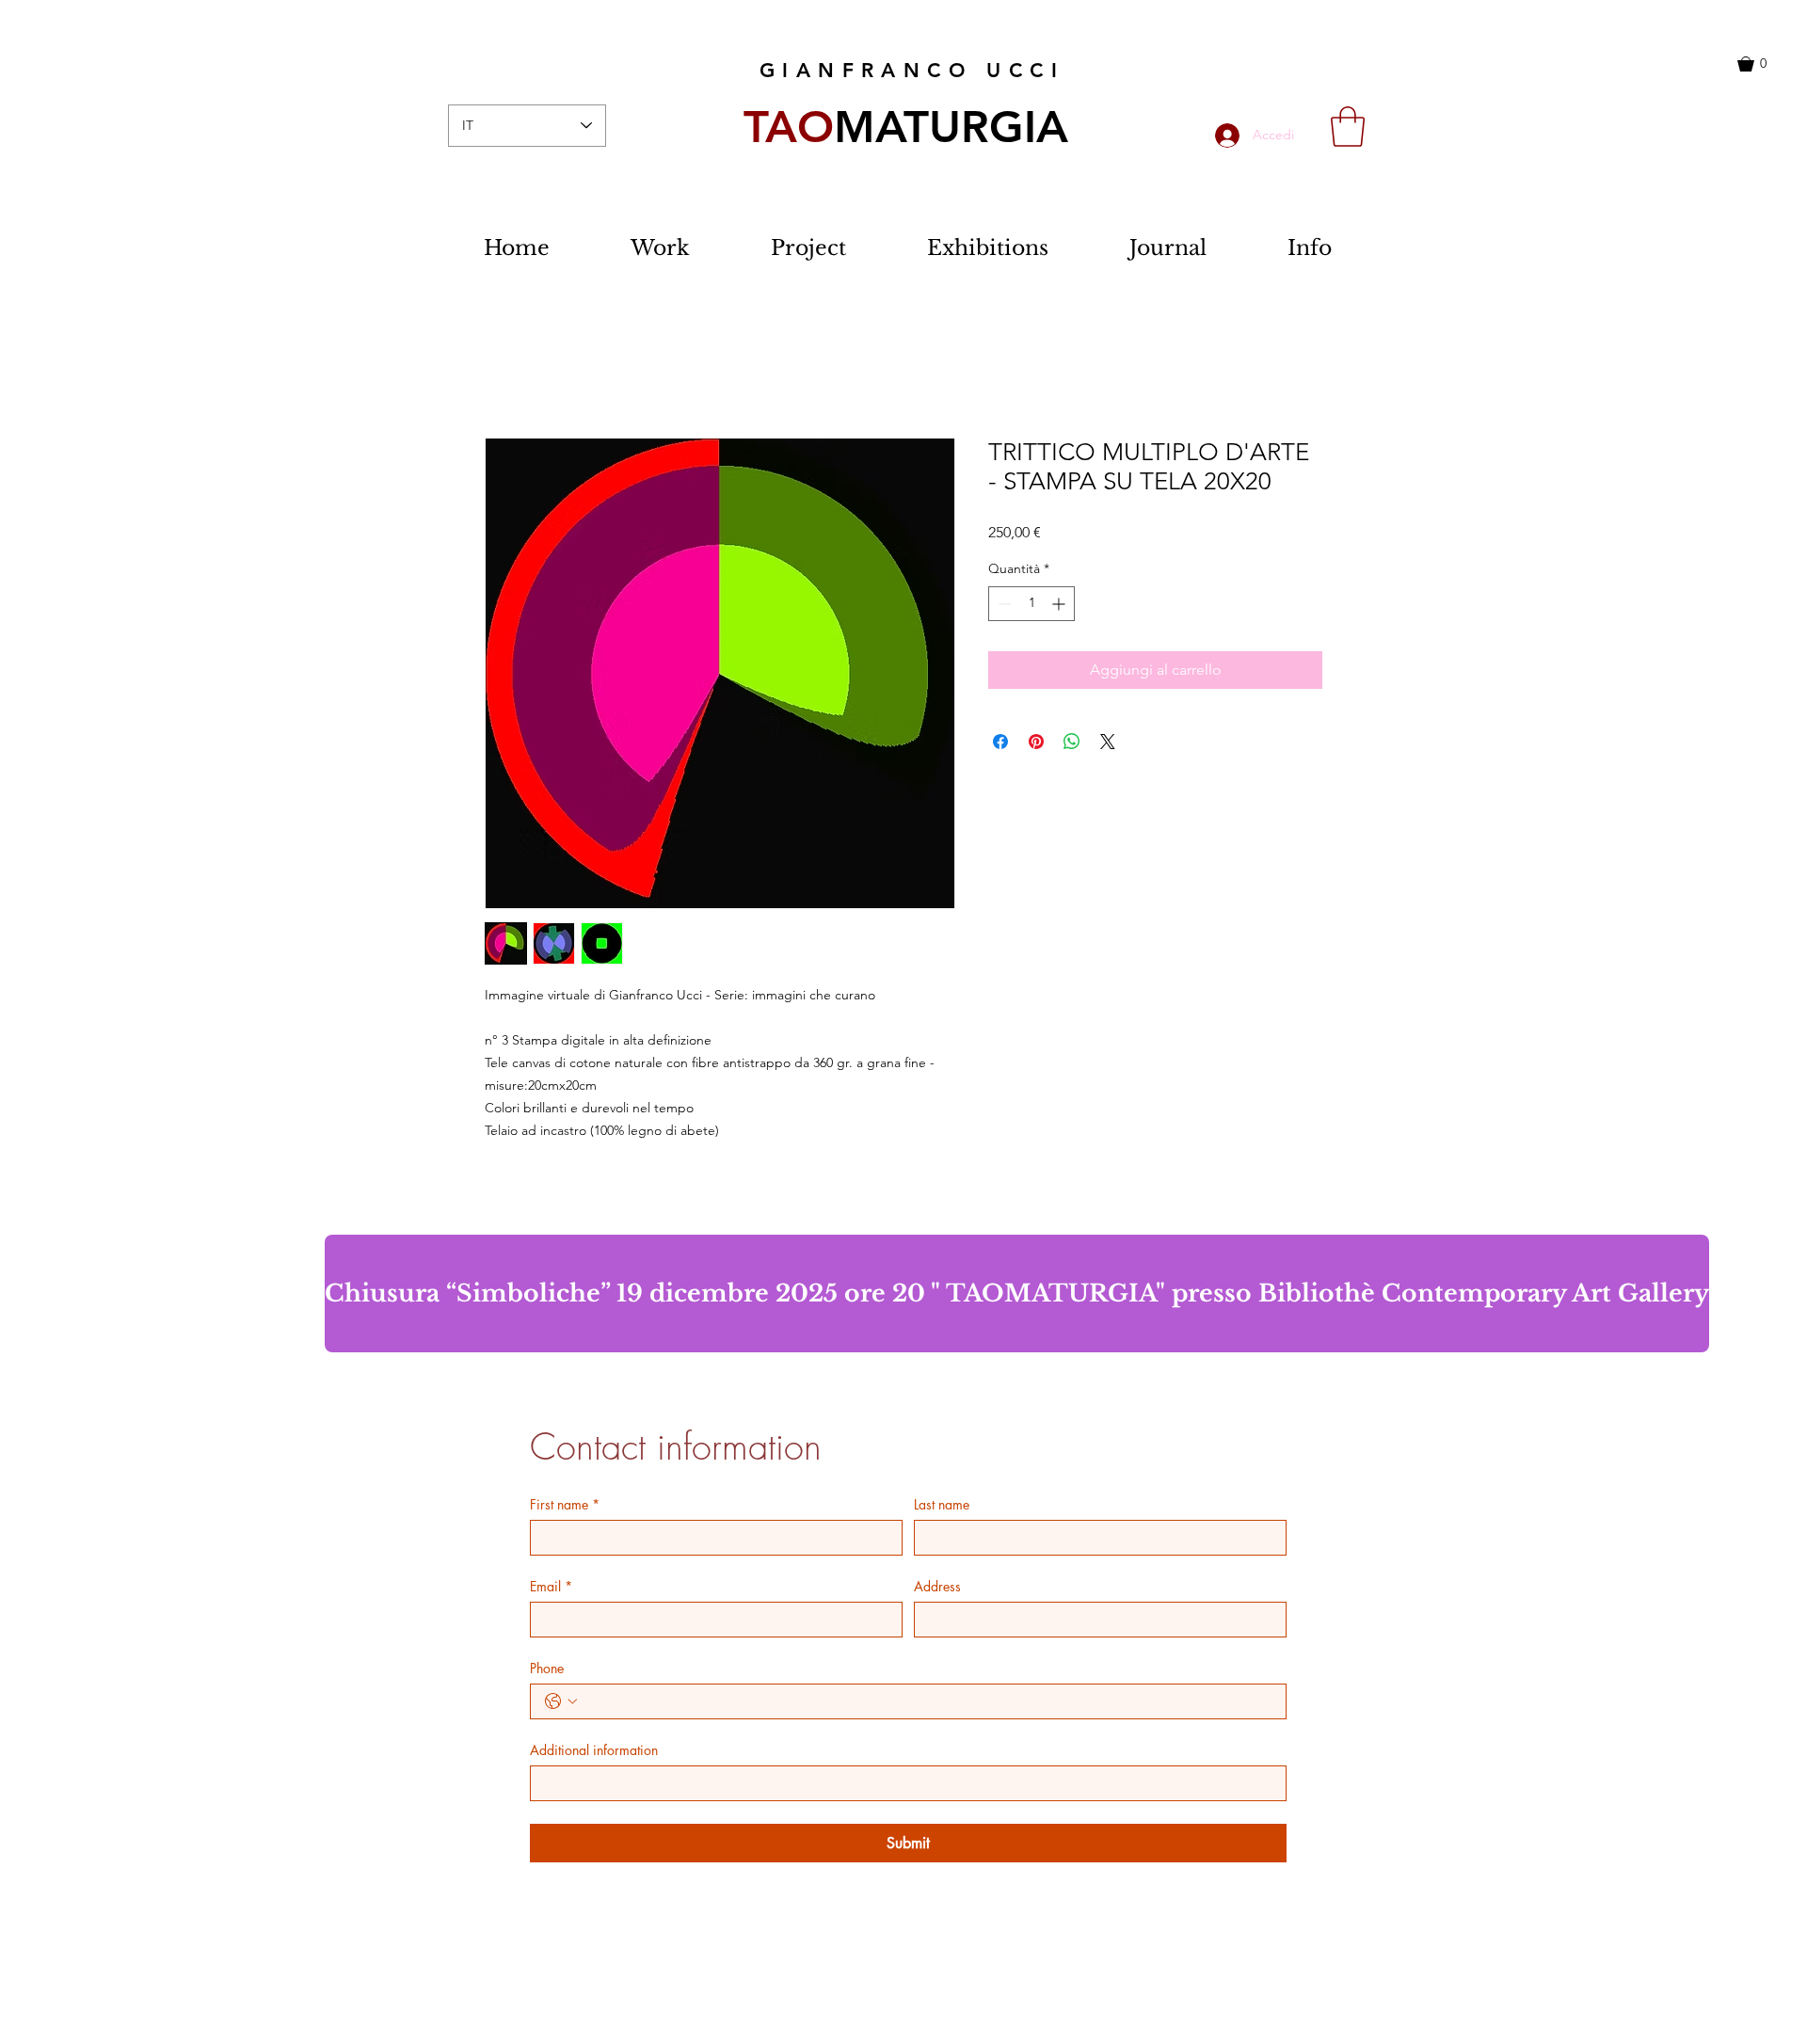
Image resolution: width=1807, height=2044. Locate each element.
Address (937, 1586)
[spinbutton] (1031, 604)
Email (551, 1586)
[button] (1766, 64)
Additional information (594, 1750)
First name (565, 1504)
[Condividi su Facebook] (1000, 742)
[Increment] (1060, 604)
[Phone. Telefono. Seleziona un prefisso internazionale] (561, 1701)
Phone (547, 1668)
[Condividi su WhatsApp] (1072, 742)
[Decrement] (1003, 604)
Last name (942, 1504)
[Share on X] (1108, 742)
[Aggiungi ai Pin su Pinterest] (1036, 742)
